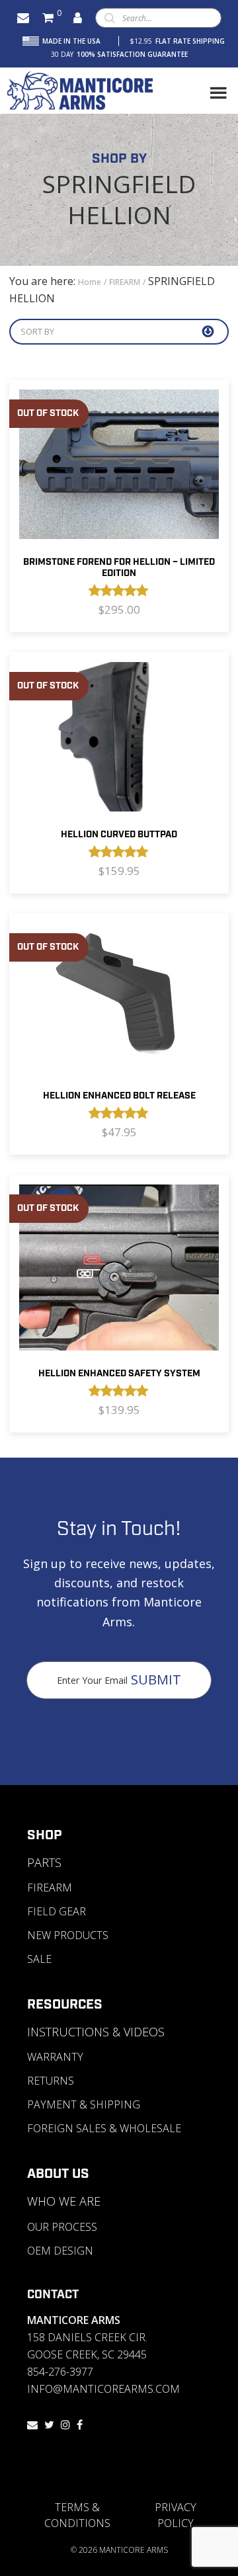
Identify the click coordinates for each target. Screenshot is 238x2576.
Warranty (55, 2057)
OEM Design (60, 2251)
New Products (68, 1935)
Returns (51, 2081)
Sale (39, 1959)
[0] (48, 18)
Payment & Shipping (84, 2104)
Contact (53, 2295)
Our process (62, 2227)
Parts (44, 1862)
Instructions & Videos (96, 2032)
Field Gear (57, 1911)
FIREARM (125, 282)
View (119, 507)
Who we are (64, 2201)
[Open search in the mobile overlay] (158, 18)
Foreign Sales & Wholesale (104, 2128)
